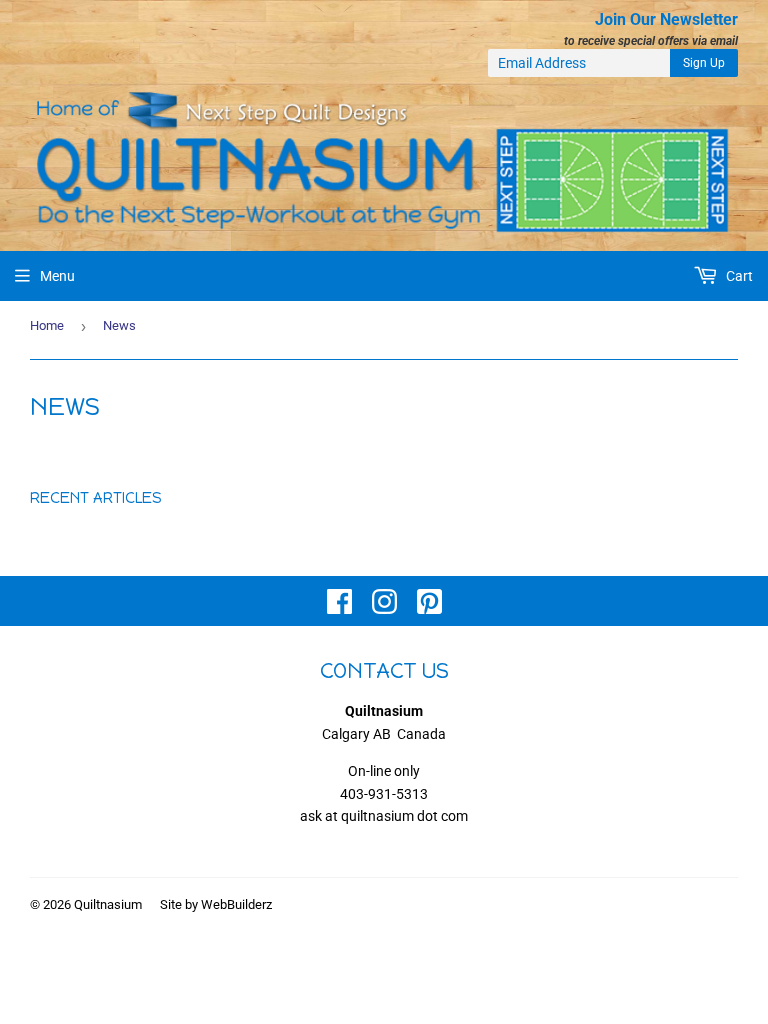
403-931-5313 (384, 794)
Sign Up (704, 63)
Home (47, 325)
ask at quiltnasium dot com (384, 816)
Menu (57, 276)
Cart (738, 276)
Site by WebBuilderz (216, 904)
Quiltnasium (108, 904)
